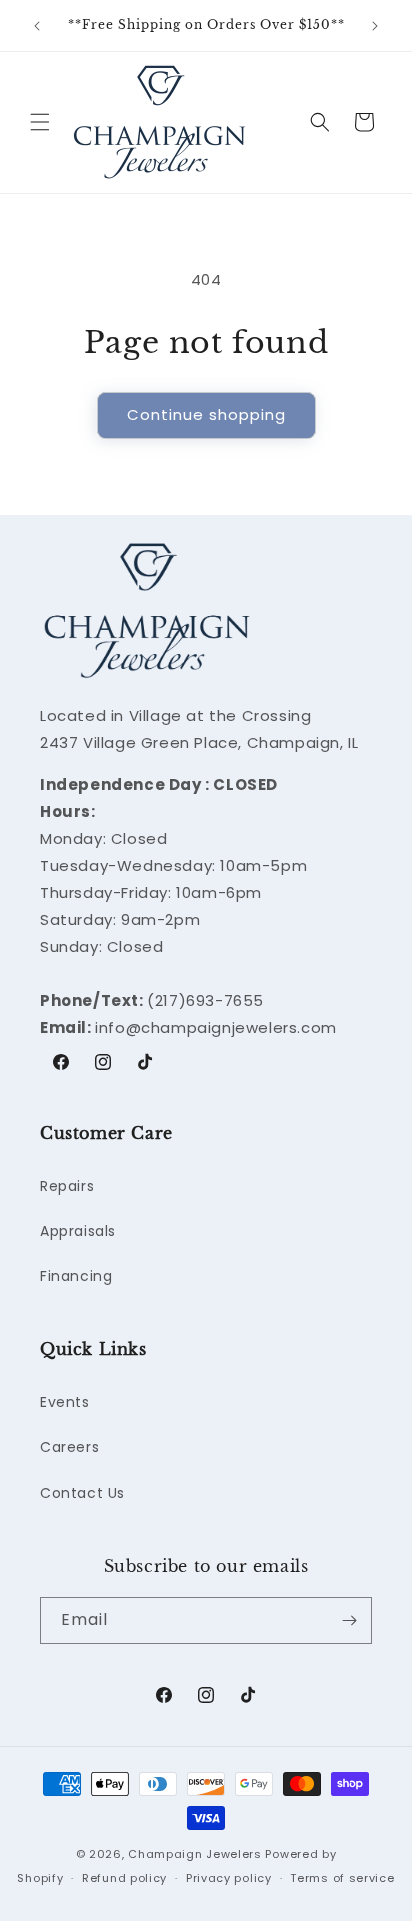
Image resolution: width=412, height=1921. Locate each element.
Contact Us (82, 1493)
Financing (76, 1276)
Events (65, 1402)
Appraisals (78, 1231)
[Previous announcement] (37, 26)
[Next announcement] (375, 26)
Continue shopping (206, 414)
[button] (40, 122)
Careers (69, 1447)
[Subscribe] (349, 1620)
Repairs (67, 1186)
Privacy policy (229, 1878)
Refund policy (124, 1878)
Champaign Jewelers (195, 1854)
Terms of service (342, 1878)
